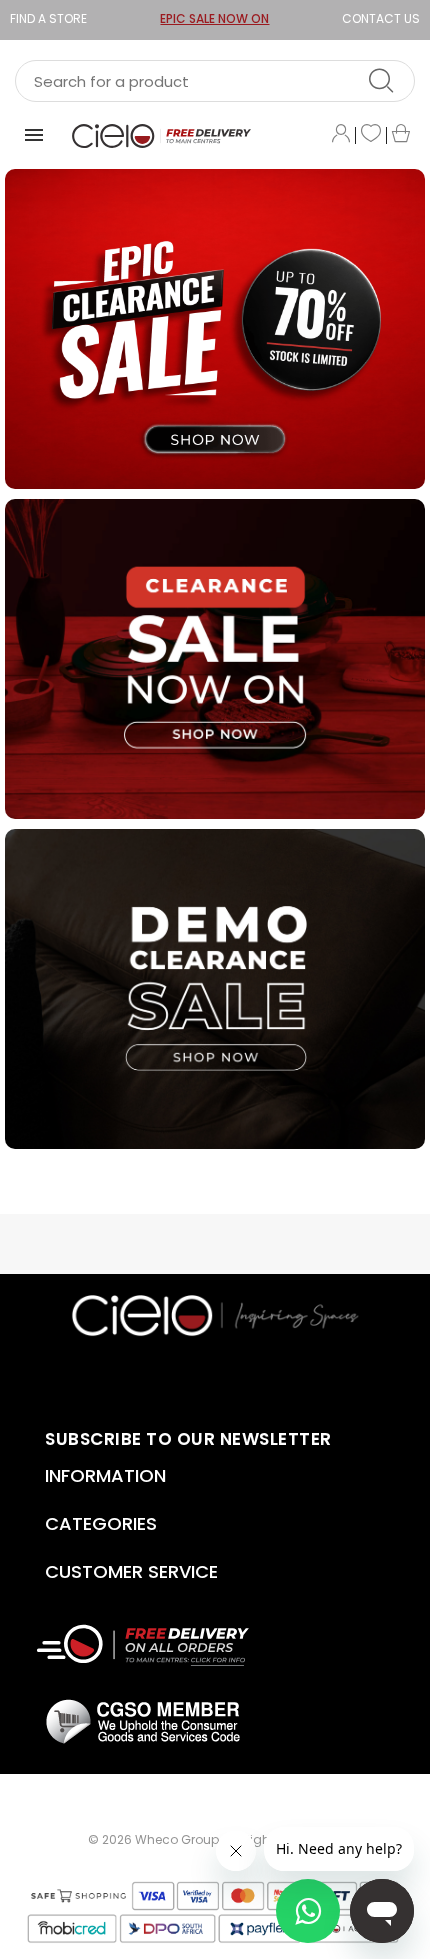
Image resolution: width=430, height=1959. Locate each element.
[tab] (143, 1476)
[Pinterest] (232, 1377)
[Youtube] (166, 1377)
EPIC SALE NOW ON (214, 18)
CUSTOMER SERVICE (131, 1571)
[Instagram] (265, 1377)
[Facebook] (199, 1377)
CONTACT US (381, 18)
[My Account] (341, 135)
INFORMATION (105, 1475)
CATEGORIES (101, 1523)
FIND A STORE (48, 18)
